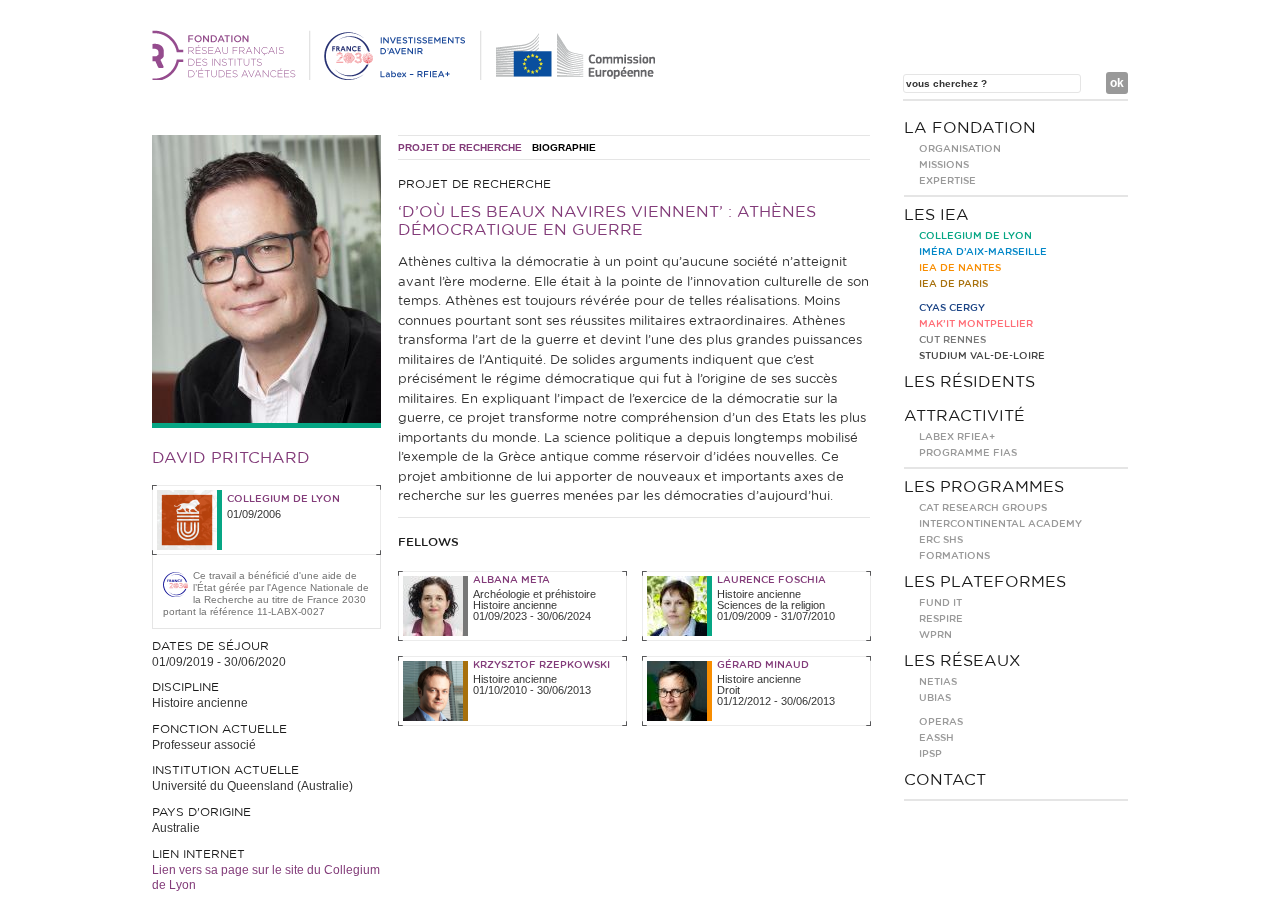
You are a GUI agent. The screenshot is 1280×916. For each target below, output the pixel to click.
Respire (941, 619)
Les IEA (936, 215)
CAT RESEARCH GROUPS (983, 508)
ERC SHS (941, 540)
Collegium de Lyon (283, 499)
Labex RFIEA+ (957, 437)
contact (945, 780)
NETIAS (938, 682)
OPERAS (941, 722)
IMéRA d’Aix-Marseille (983, 252)
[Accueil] (407, 76)
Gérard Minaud (763, 665)
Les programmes (984, 487)
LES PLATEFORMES (985, 582)
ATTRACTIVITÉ (964, 416)
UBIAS (935, 698)
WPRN (935, 635)
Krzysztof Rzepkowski (541, 665)
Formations (954, 556)
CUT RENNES (952, 340)
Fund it (940, 603)
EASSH (936, 738)
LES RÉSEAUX (962, 661)
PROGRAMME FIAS (968, 453)
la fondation (970, 128)
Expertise (947, 181)
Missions (944, 165)
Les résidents (969, 382)
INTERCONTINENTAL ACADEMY (1000, 524)
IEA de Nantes (960, 268)
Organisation (960, 149)
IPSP (930, 754)
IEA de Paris (953, 284)
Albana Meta (511, 580)
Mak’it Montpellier (976, 324)
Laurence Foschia (771, 580)
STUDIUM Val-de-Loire (982, 356)
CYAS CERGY (952, 308)
